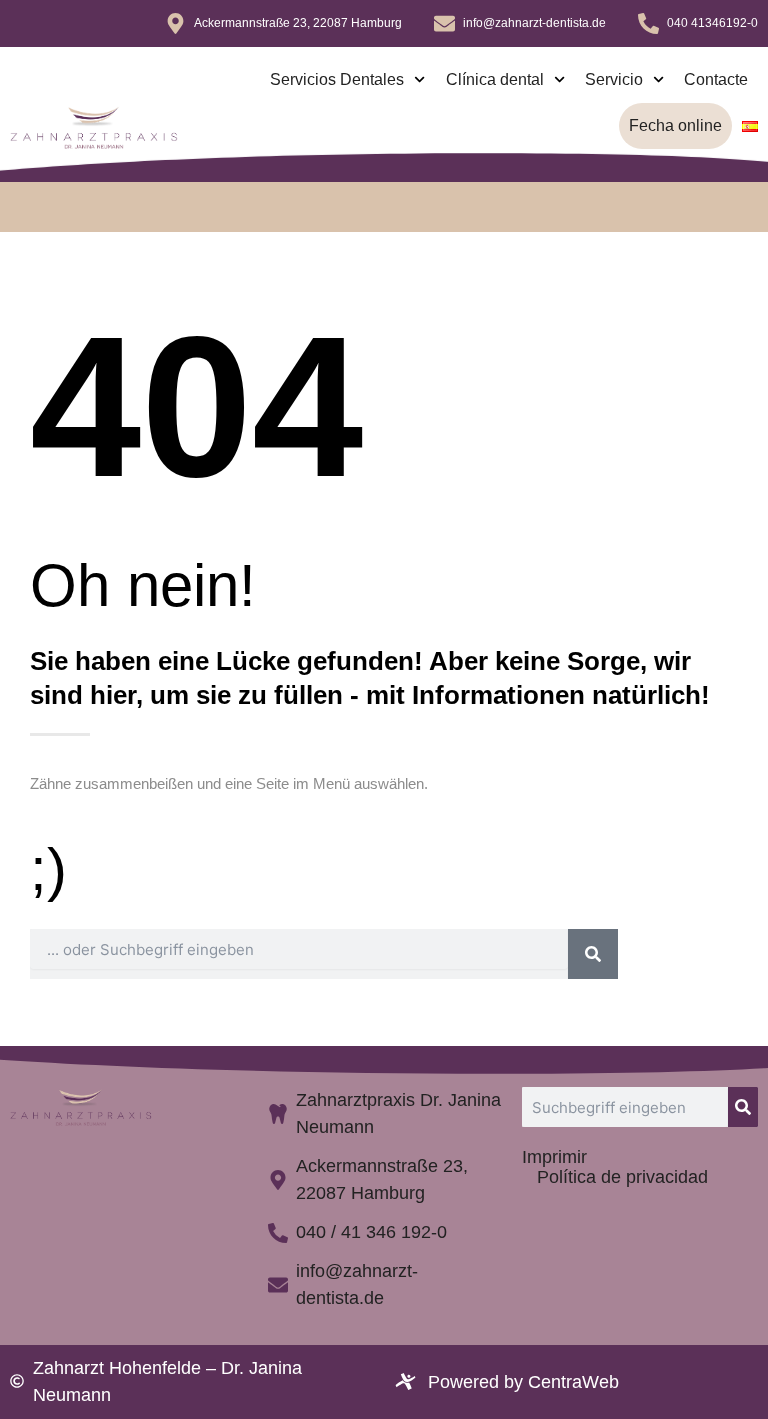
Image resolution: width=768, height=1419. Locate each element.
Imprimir (554, 1157)
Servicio (614, 79)
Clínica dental (495, 79)
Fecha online (675, 125)
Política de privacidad (622, 1177)
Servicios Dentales (337, 79)
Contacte (716, 79)
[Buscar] (593, 954)
